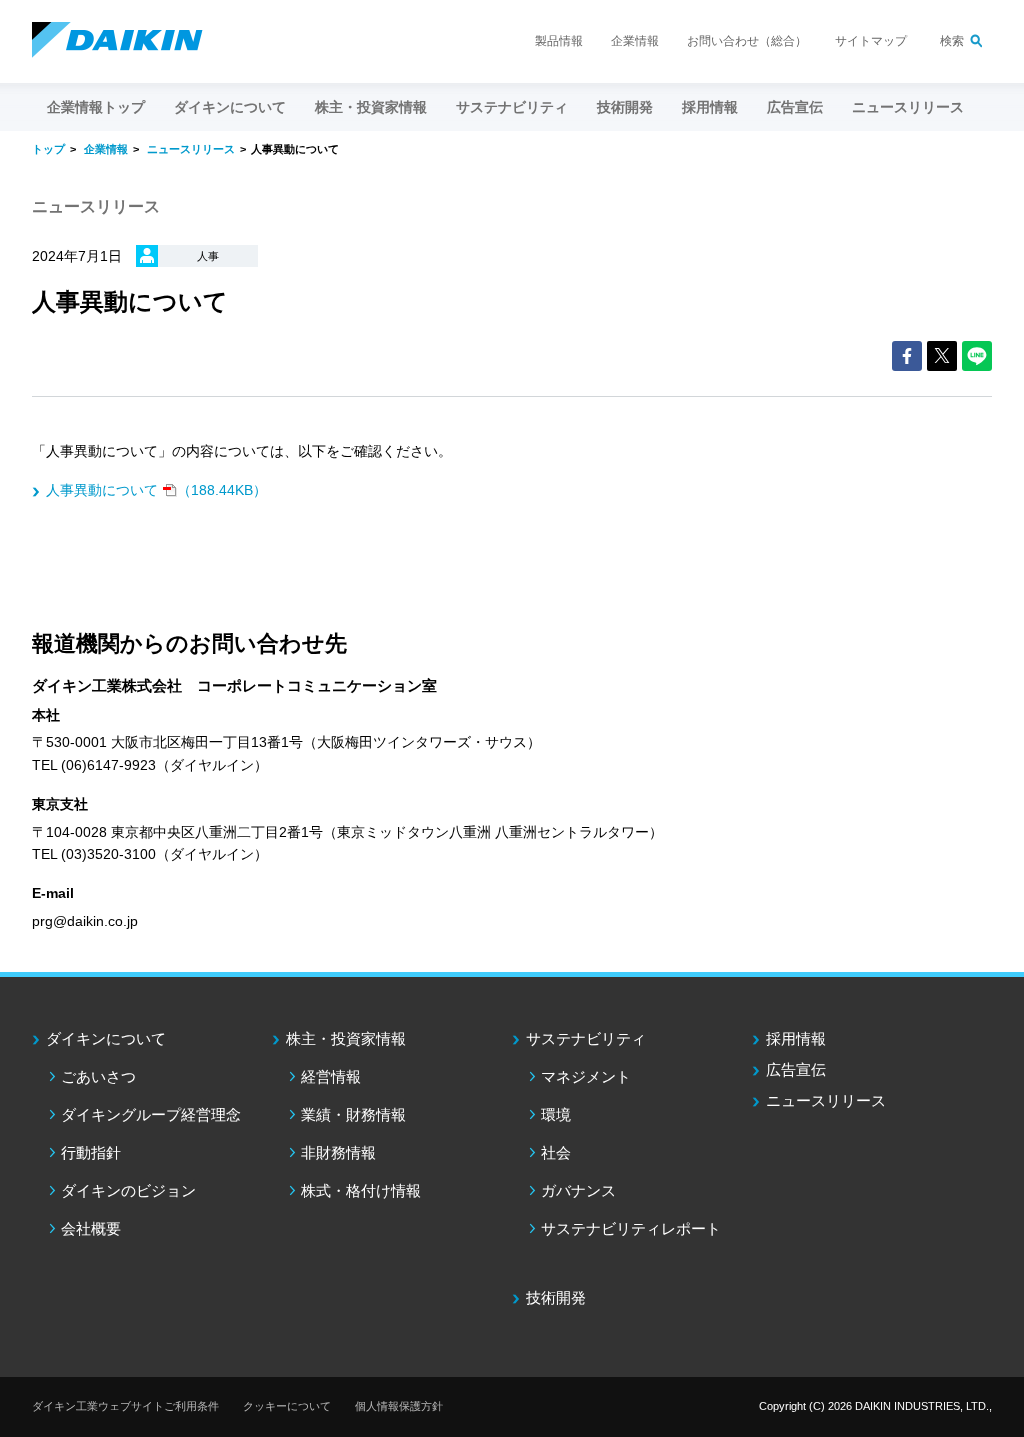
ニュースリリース (908, 107)
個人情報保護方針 (399, 1406)
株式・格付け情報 (361, 1190)
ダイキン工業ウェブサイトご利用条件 (125, 1406)
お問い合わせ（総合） (747, 41)
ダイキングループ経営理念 (151, 1114)
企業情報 (635, 41)
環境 (556, 1114)
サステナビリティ (586, 1038)
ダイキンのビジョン (128, 1190)
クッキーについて (287, 1406)
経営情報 (331, 1076)
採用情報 (710, 107)
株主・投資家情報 (346, 1038)
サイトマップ (871, 41)
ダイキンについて (106, 1038)
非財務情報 (338, 1152)
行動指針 (91, 1152)
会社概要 (91, 1228)
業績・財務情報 (353, 1114)
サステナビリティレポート (631, 1228)
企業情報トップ (96, 107)
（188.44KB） (156, 490)
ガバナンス (578, 1190)
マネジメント (586, 1076)
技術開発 (625, 107)
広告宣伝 (796, 1069)
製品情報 (559, 41)
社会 (556, 1152)
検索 (952, 41)
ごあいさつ (98, 1076)
